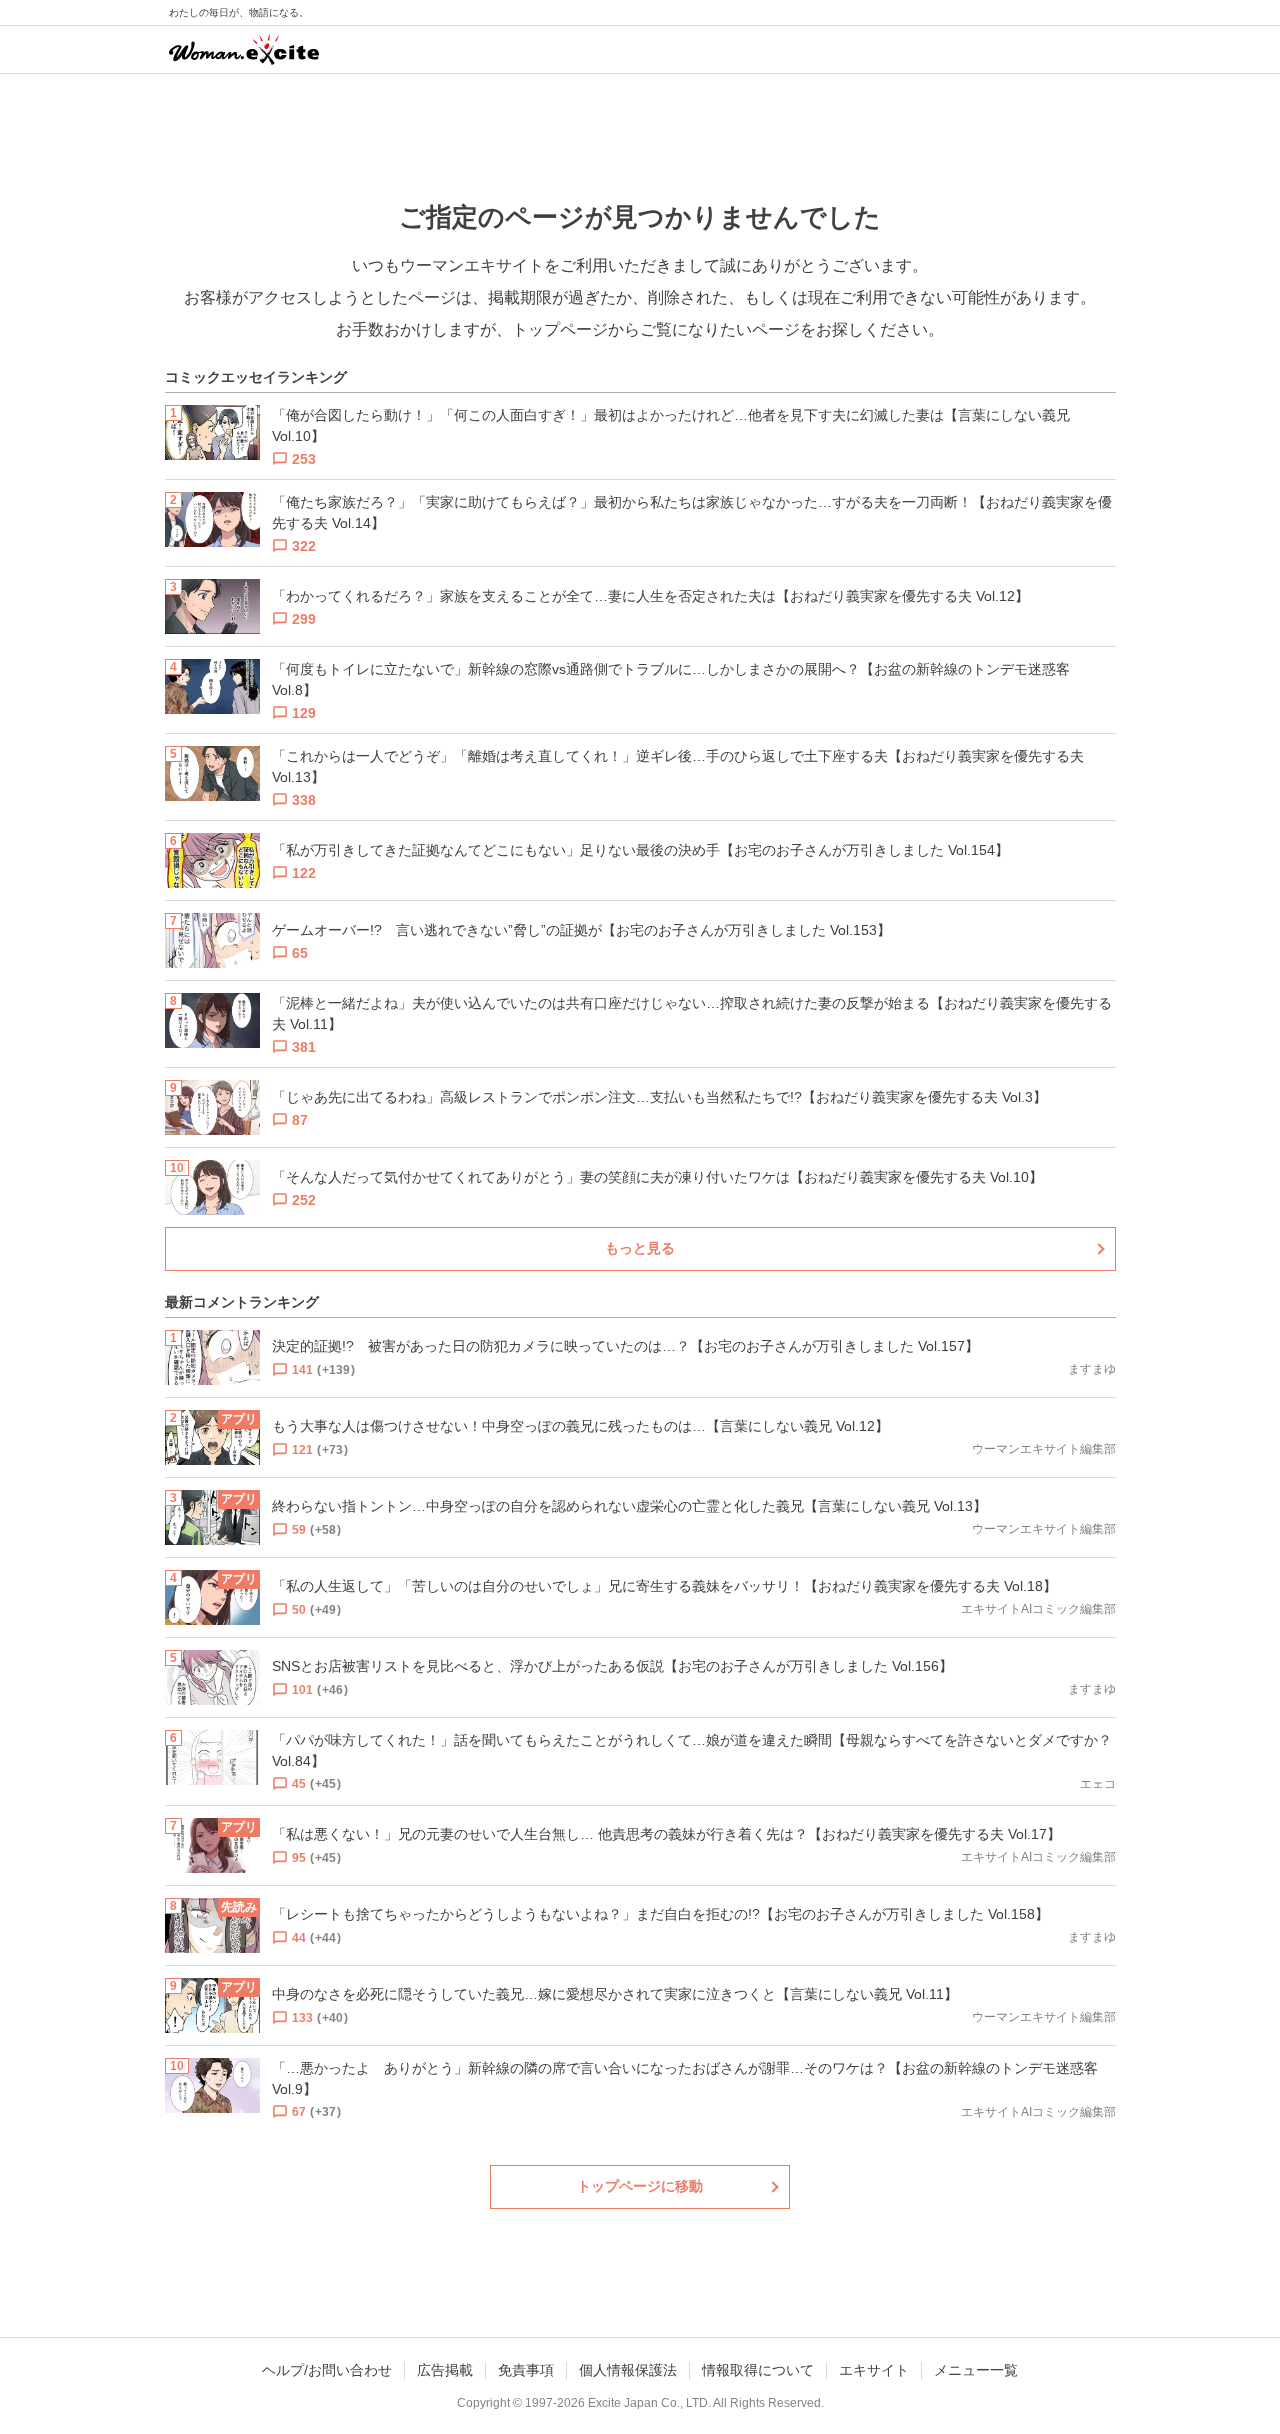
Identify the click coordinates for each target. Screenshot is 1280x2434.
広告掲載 (445, 2370)
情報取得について (758, 2370)
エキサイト (874, 2370)
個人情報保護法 (628, 2370)
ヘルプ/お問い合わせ (327, 2370)
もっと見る (640, 1248)
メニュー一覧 (976, 2370)
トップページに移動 (640, 2186)
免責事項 (526, 2370)
